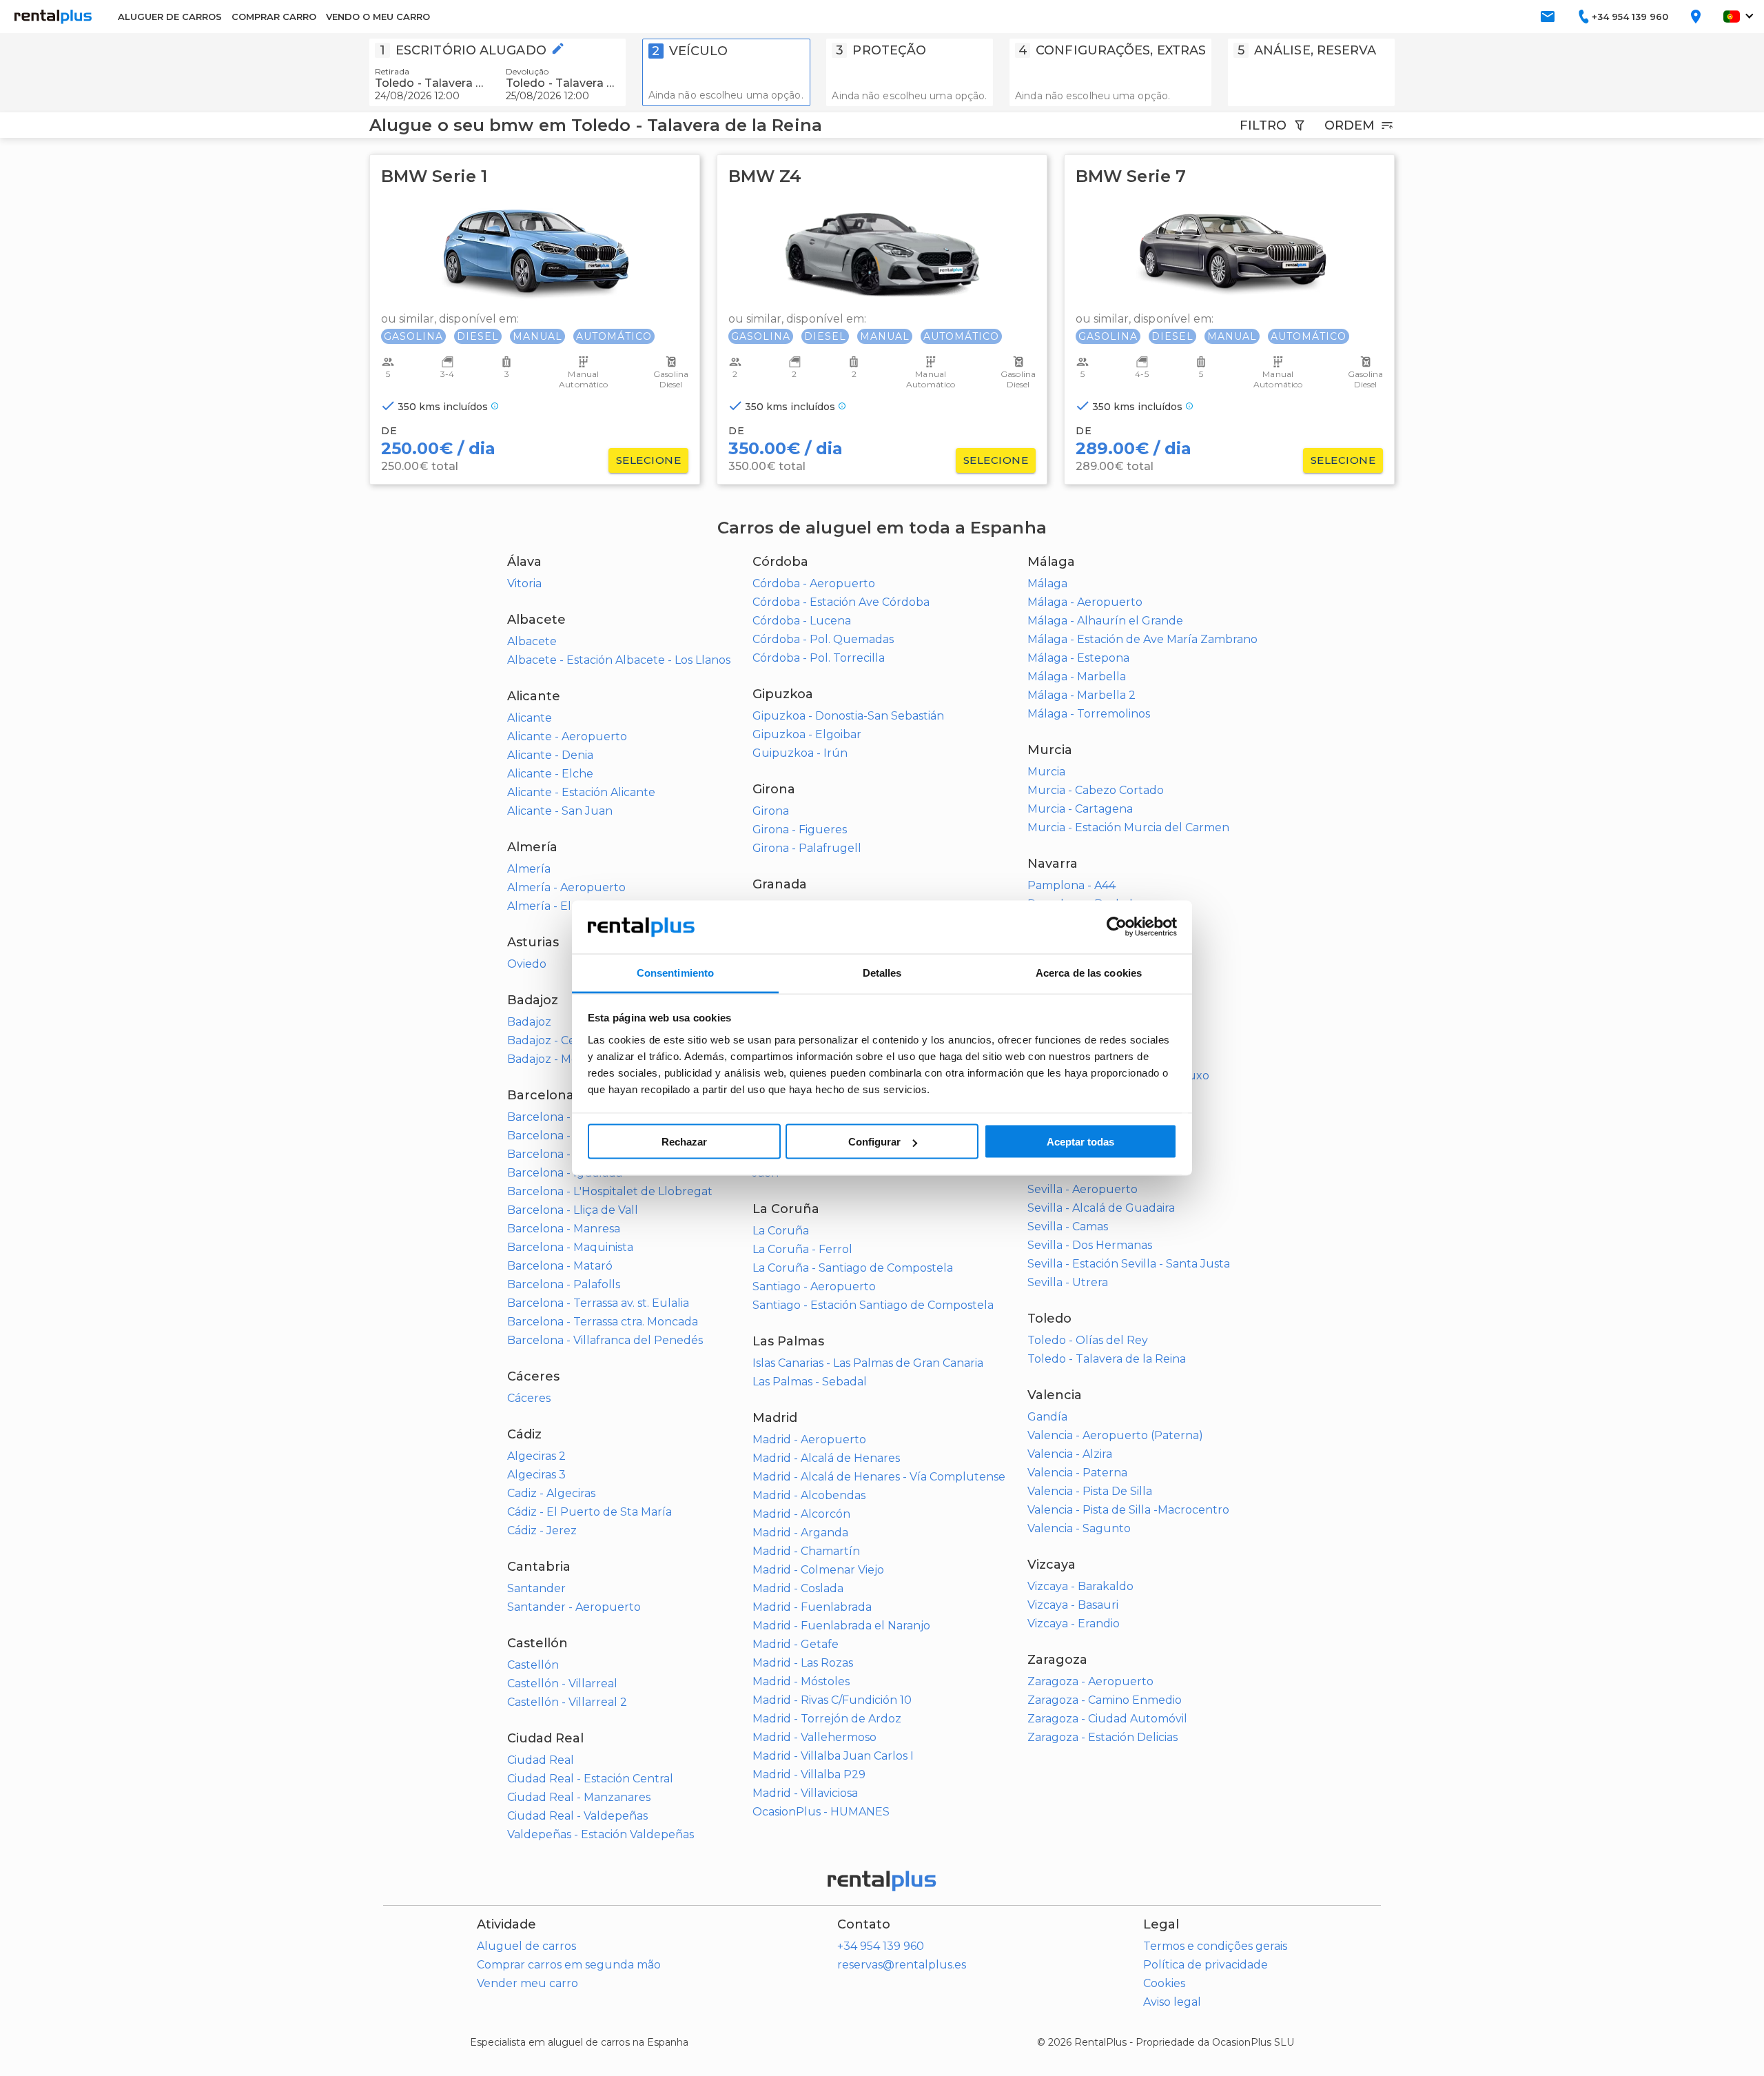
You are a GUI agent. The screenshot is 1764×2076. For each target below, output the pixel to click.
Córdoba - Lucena (802, 621)
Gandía (1047, 1417)
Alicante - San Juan (560, 811)
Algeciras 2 (536, 1456)
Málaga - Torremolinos (1089, 714)
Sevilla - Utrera (1068, 1282)
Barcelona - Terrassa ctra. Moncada (603, 1322)
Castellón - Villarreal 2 (567, 1702)
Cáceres (529, 1398)
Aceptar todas (1080, 1142)
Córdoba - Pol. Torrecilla (819, 658)
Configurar (874, 1142)
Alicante (530, 718)
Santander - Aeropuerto (574, 1607)
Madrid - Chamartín (806, 1551)
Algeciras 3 (536, 1475)
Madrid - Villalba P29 (809, 1774)
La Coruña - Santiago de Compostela (853, 1268)
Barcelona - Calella (559, 1136)
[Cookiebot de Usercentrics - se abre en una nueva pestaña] (1117, 927)
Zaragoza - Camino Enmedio (1105, 1700)
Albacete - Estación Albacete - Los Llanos (619, 660)
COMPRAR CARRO (274, 17)
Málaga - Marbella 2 (1081, 695)
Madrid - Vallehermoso (814, 1737)
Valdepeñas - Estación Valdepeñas (601, 1834)
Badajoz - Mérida (553, 1059)
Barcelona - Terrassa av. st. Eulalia (598, 1303)
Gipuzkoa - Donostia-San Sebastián (848, 716)
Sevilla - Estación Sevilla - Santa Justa (1129, 1264)
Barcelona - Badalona (566, 1117)
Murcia (1046, 772)
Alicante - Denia (550, 755)
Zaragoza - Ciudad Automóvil (1107, 1719)
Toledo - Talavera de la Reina (1107, 1359)
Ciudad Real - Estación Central (590, 1779)
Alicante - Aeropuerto (567, 736)
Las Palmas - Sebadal (810, 1382)
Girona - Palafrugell (807, 848)
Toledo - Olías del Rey (1088, 1340)
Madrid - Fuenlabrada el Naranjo (841, 1626)
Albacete (532, 641)
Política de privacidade (1206, 1965)
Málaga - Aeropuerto (1085, 602)
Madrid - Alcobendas (809, 1495)
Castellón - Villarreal (562, 1683)
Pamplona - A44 (1071, 885)
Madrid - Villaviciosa (805, 1793)
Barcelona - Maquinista (570, 1247)
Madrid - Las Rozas (803, 1663)
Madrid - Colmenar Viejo (818, 1570)
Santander (536, 1588)
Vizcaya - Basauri (1073, 1605)
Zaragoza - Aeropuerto (1090, 1681)
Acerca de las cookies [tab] (1089, 972)
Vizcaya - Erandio (1074, 1624)
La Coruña (781, 1231)
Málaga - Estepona (1078, 658)
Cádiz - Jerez (542, 1530)
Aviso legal (1172, 2002)
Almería (529, 869)
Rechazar (684, 1142)
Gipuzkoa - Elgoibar (807, 734)
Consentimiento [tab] (675, 972)
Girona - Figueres (800, 830)
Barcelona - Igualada (565, 1173)
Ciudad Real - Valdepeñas (577, 1816)
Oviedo (527, 964)
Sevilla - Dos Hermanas (1090, 1245)
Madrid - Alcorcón (801, 1514)
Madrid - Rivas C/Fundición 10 (832, 1700)
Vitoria (524, 583)
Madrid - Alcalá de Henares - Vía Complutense (879, 1477)
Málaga (1047, 583)
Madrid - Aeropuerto (809, 1439)
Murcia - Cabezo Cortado (1096, 790)
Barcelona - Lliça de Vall (573, 1210)
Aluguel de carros (526, 1946)
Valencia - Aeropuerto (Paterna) (1115, 1435)
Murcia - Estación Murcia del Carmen (1128, 827)
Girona (771, 811)
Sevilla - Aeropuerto (1083, 1189)
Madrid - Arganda (800, 1533)
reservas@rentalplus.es (902, 1965)
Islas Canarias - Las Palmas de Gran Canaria (868, 1363)
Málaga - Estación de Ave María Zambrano (1142, 639)
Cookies (1164, 1983)
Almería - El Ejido (554, 906)
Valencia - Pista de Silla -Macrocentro (1128, 1510)
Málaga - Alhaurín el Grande (1105, 621)
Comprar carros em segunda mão (569, 1965)
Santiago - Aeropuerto (814, 1286)
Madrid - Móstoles (801, 1681)
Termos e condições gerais (1215, 1946)
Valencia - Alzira (1070, 1454)
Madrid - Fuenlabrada (812, 1607)
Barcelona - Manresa (564, 1229)
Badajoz (529, 1022)
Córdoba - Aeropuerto (814, 583)
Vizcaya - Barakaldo (1080, 1586)
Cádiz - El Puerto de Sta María (589, 1512)
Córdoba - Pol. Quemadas (823, 639)
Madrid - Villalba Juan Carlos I (833, 1756)
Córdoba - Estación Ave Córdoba (841, 602)
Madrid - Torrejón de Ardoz (827, 1719)
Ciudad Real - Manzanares (579, 1797)
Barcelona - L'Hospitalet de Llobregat (610, 1191)
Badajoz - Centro (553, 1040)
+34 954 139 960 (881, 1946)
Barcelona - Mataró (560, 1266)
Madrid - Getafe (796, 1644)
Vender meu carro (527, 1983)
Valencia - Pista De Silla (1090, 1491)
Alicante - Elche (550, 774)
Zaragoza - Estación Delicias (1102, 1737)
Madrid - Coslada (798, 1588)
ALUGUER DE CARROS (170, 17)
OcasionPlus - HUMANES (821, 1812)
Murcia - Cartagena (1080, 809)
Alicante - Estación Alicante (581, 792)
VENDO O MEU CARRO (378, 17)
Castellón (533, 1665)
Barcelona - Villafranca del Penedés (605, 1340)
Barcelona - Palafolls (564, 1284)
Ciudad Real (541, 1760)
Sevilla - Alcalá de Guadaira (1101, 1208)
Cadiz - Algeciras (551, 1493)
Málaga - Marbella (1077, 676)
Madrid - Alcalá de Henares (826, 1458)
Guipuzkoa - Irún (800, 753)
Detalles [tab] (882, 972)
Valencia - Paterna (1077, 1473)
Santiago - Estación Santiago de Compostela (873, 1305)
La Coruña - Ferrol (802, 1249)
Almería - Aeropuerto (566, 887)
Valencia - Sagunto (1079, 1528)
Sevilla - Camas (1068, 1227)
